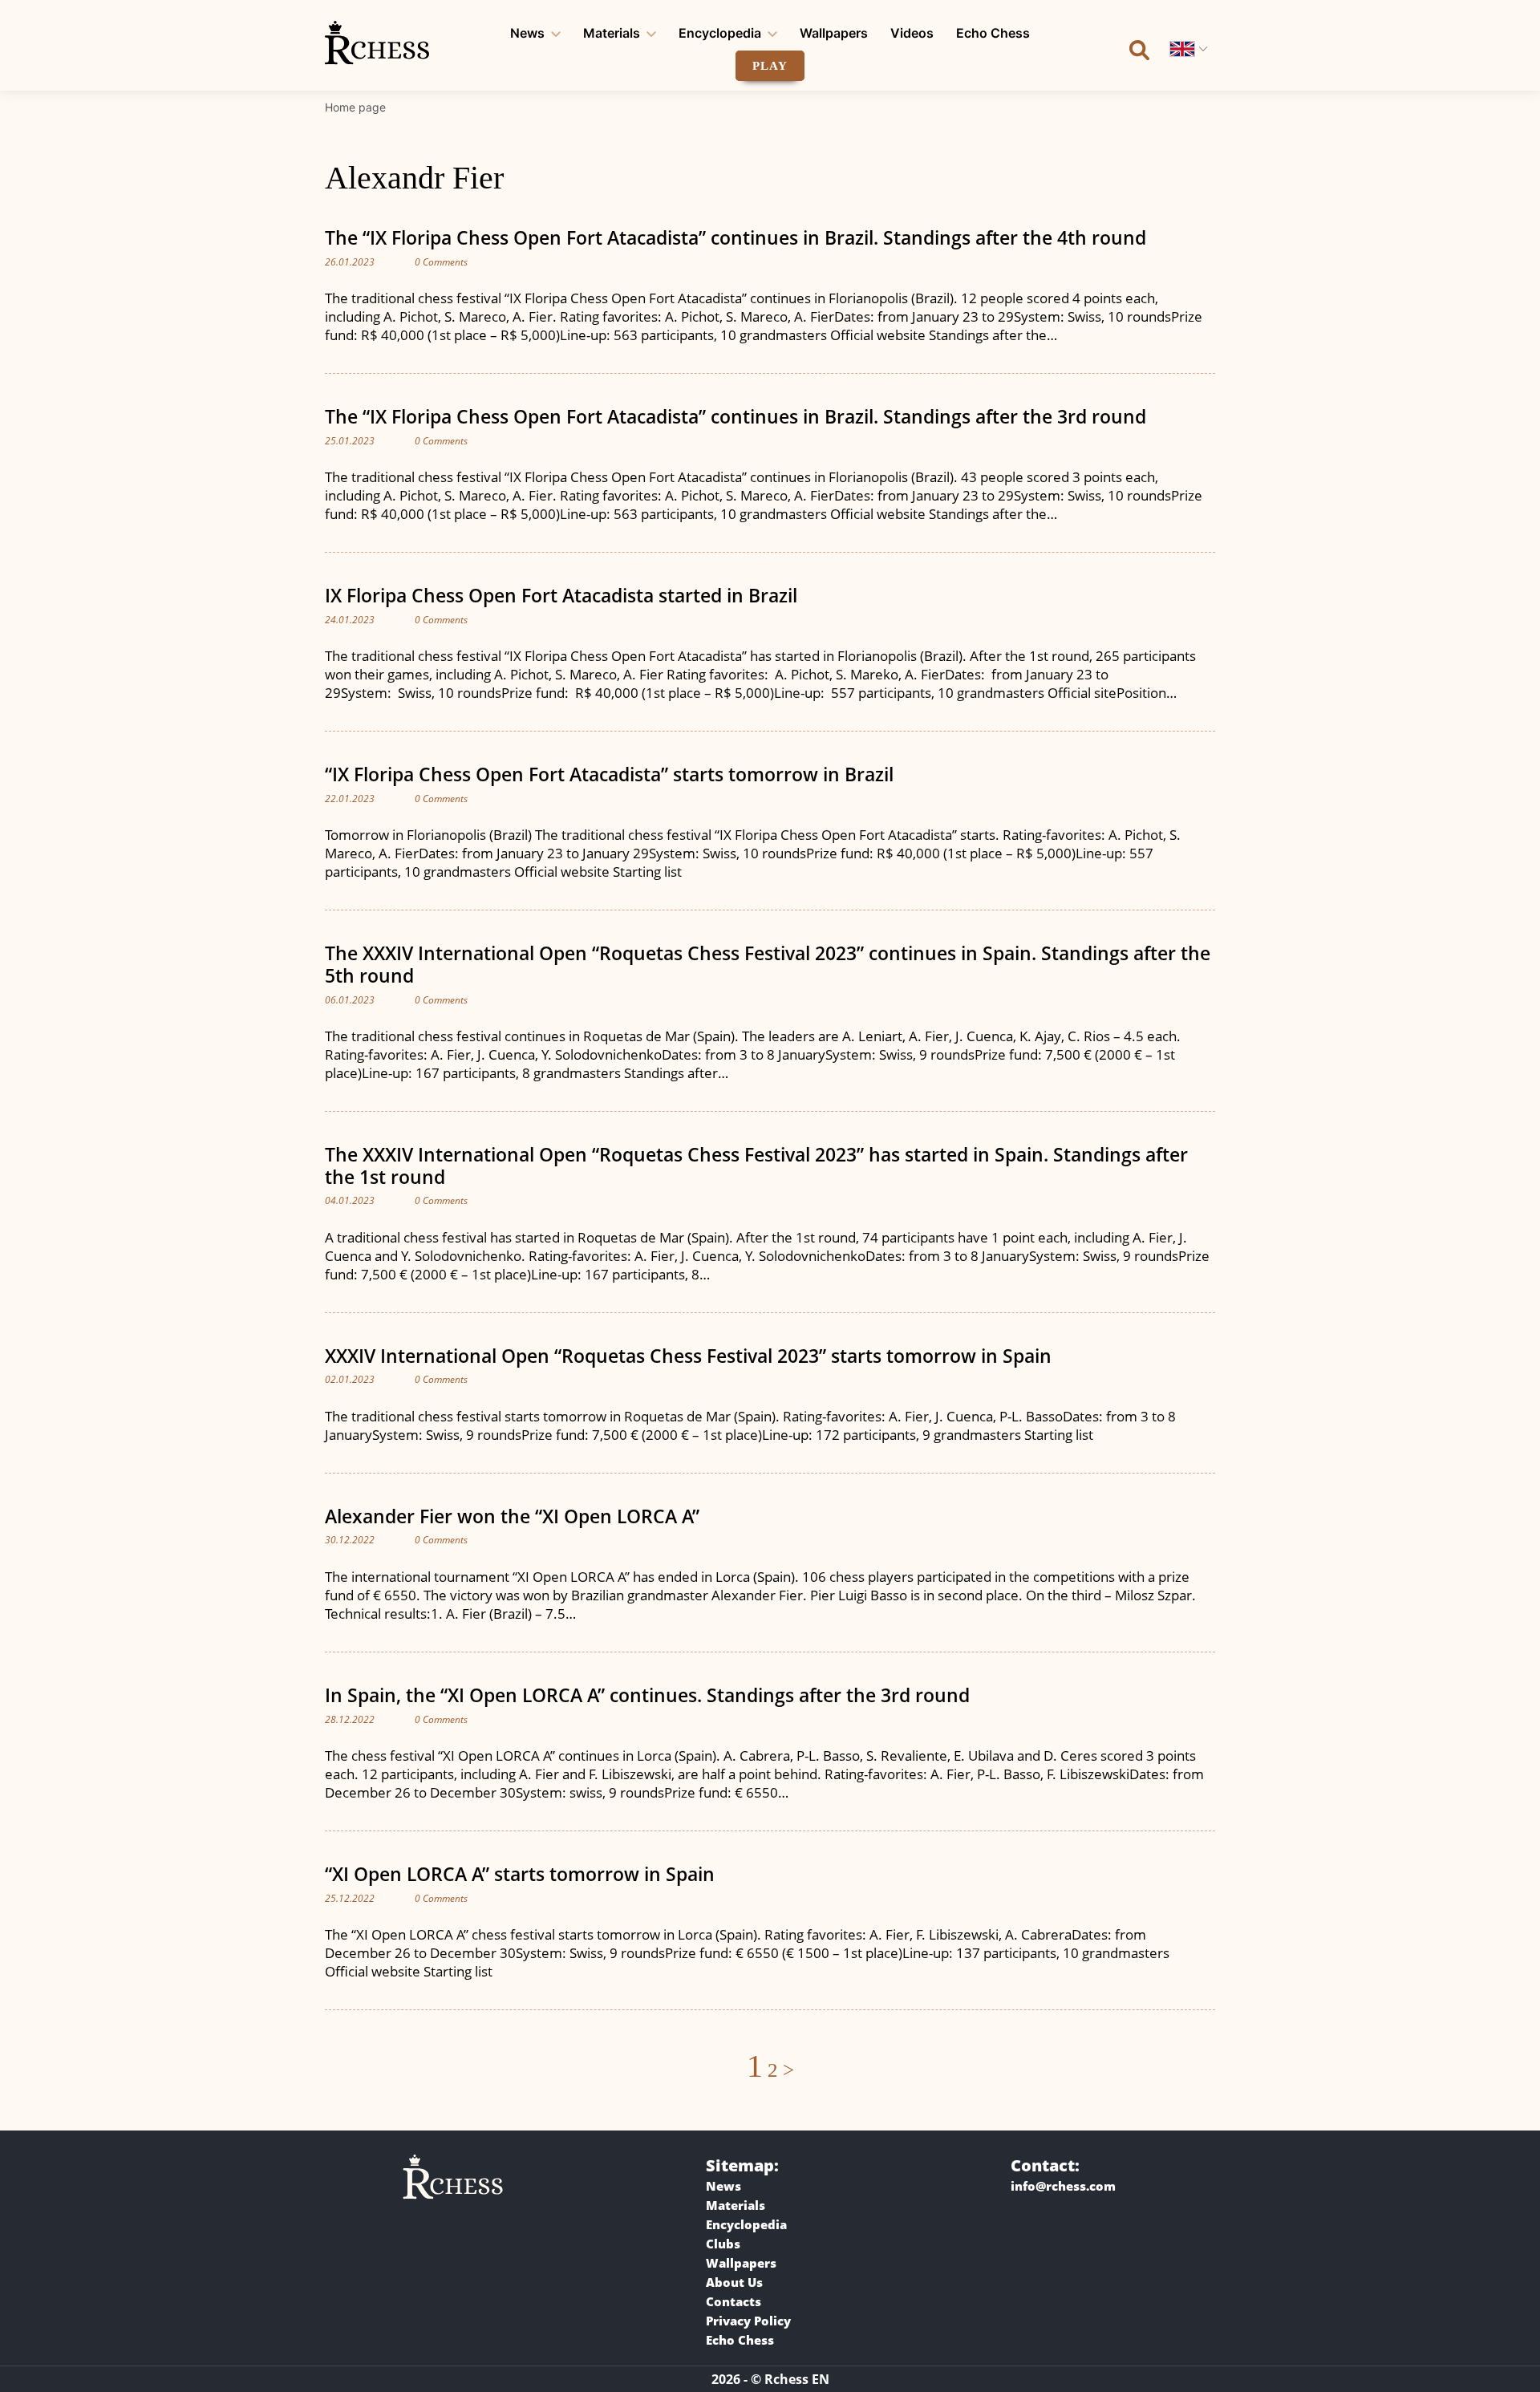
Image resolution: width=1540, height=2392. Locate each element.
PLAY (770, 66)
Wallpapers (834, 33)
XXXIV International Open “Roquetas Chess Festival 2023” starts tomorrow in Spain (688, 1356)
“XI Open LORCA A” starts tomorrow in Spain (520, 1874)
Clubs (723, 2244)
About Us (734, 2282)
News (527, 33)
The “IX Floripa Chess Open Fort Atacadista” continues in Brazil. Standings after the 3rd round (736, 416)
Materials (612, 33)
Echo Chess (993, 33)
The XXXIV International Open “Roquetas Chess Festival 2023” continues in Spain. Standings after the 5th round (768, 964)
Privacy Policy (748, 2321)
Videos (912, 33)
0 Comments (441, 262)
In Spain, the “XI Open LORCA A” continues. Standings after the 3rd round (647, 1695)
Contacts (734, 2301)
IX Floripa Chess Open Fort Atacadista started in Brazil (561, 595)
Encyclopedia (720, 33)
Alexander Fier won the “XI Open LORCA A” (512, 1516)
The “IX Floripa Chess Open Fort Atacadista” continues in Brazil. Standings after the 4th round (736, 237)
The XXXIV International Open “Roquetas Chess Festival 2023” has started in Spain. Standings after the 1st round (756, 1166)
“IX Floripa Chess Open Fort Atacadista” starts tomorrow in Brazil (609, 774)
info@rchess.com (1063, 2186)
